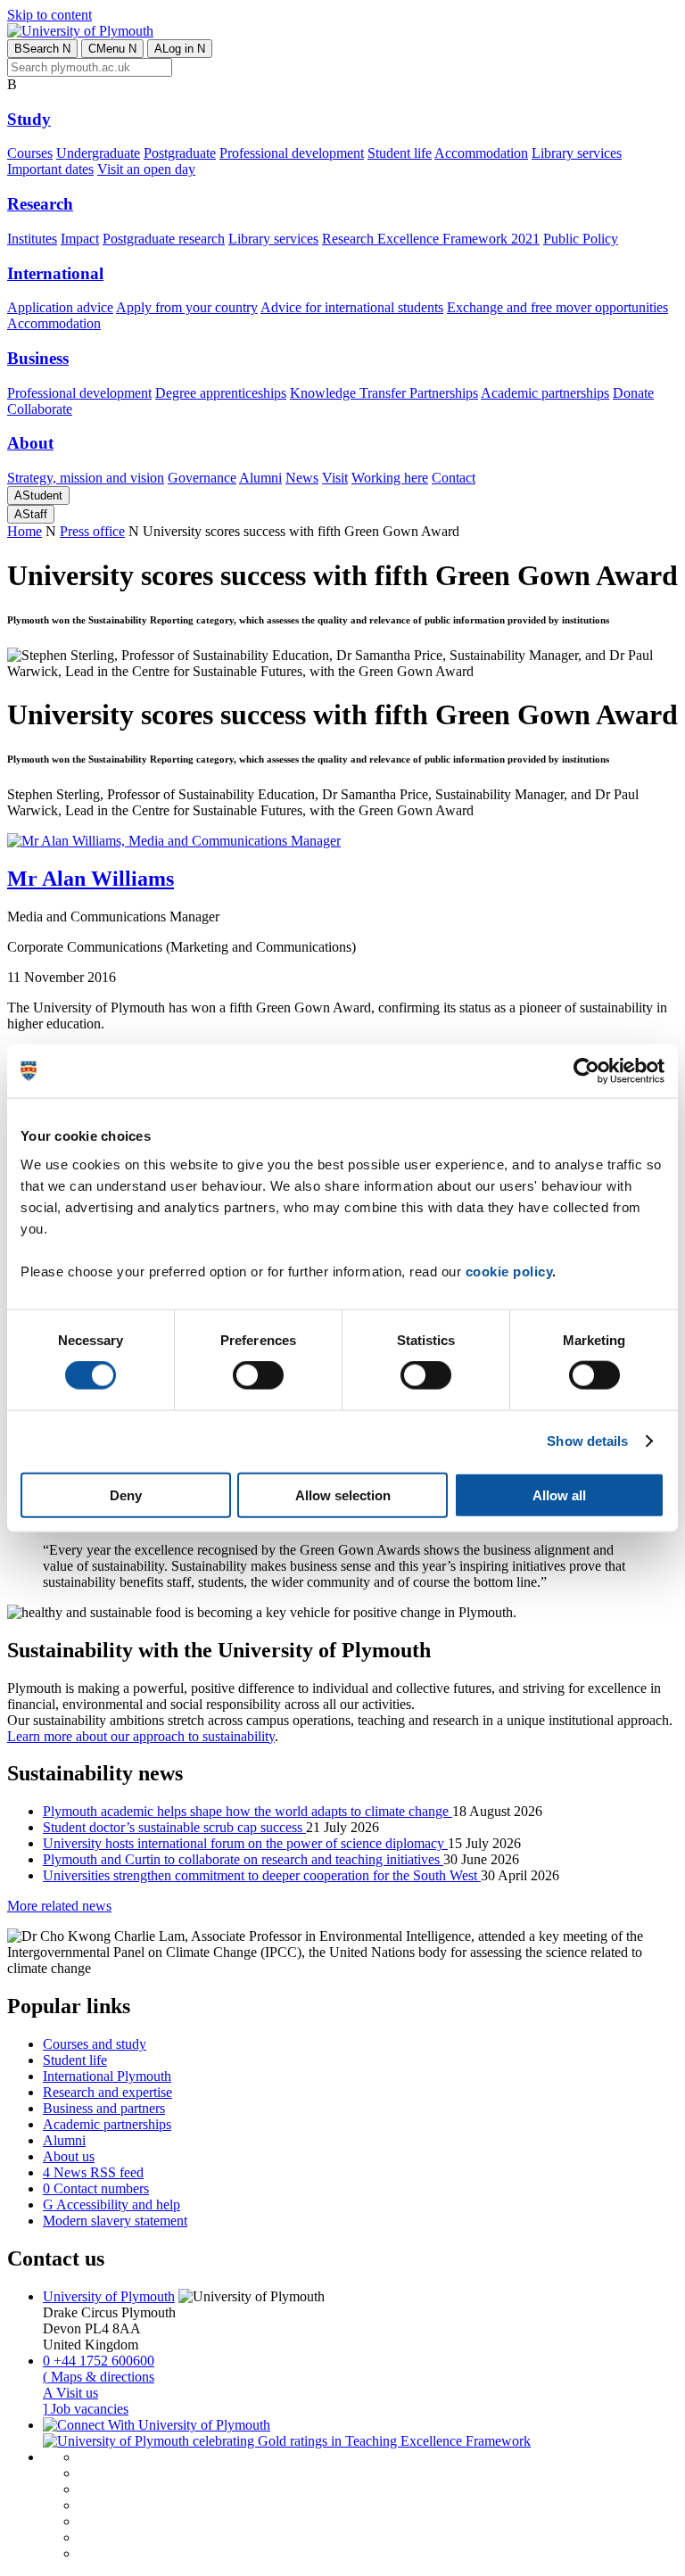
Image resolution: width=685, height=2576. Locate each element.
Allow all (559, 1494)
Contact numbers (96, 2188)
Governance (202, 478)
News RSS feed (93, 2172)
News (302, 478)
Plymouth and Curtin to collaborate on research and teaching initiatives (243, 1859)
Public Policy (581, 239)
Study (29, 119)
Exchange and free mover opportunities (557, 307)
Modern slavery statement (115, 2221)
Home (25, 531)
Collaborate (40, 409)
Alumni (260, 478)
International (55, 273)
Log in (180, 49)
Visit (335, 478)
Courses (30, 153)
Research (40, 204)
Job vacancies (86, 2409)
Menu (112, 49)
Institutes (32, 239)
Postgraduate (180, 153)
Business (38, 358)
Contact (454, 478)
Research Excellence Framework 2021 (431, 239)
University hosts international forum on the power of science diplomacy (245, 1843)
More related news (59, 1906)
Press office (92, 531)
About (30, 443)
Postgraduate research (164, 239)
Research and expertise (107, 2092)
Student (38, 495)
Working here (390, 478)
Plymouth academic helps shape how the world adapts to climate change (248, 1811)
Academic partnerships (545, 393)
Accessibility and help (111, 2204)
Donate (633, 393)
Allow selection (343, 1494)
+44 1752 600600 (99, 2361)
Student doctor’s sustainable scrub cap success (174, 1827)
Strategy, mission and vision (86, 478)
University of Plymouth (109, 2296)
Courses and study (95, 2044)
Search (42, 49)
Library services (577, 153)
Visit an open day (146, 169)
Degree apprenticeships (221, 393)
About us (69, 2156)
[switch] (258, 1375)
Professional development (292, 153)
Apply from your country (187, 307)
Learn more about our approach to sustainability (141, 1736)
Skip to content (50, 15)
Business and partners (104, 2108)
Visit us (70, 2393)
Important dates (50, 169)
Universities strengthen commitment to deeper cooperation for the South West (262, 1875)
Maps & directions (99, 2377)
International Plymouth (107, 2076)
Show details (587, 1441)
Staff (31, 514)
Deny (126, 1494)
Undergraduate (98, 153)
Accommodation (481, 153)
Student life (400, 153)
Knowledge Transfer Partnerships (384, 393)
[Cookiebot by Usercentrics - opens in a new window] (586, 1071)
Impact (80, 239)
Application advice (60, 307)
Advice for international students (352, 307)
